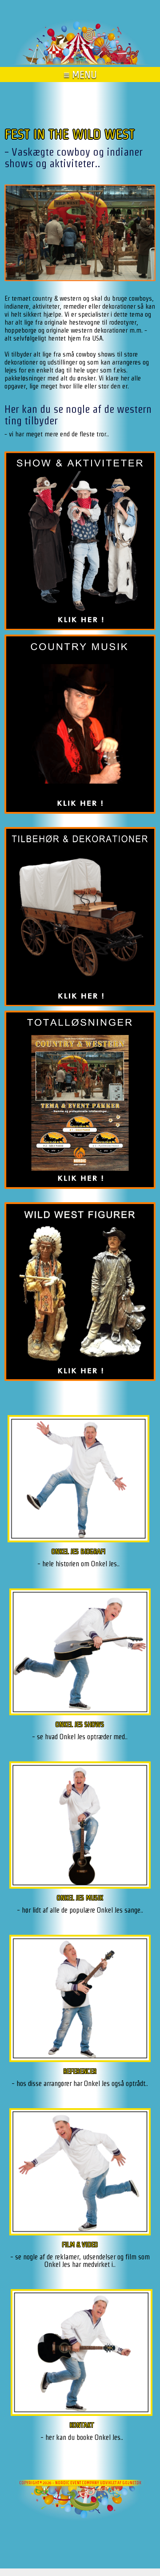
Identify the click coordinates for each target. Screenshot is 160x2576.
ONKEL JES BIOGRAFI (78, 1551)
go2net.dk (132, 2483)
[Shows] (80, 1654)
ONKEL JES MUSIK (80, 1898)
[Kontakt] (81, 2354)
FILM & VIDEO (80, 2245)
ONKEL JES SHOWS (80, 1724)
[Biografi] (78, 1480)
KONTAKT (82, 2425)
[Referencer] (80, 2000)
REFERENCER (80, 2071)
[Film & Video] (80, 2174)
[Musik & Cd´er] (80, 1827)
